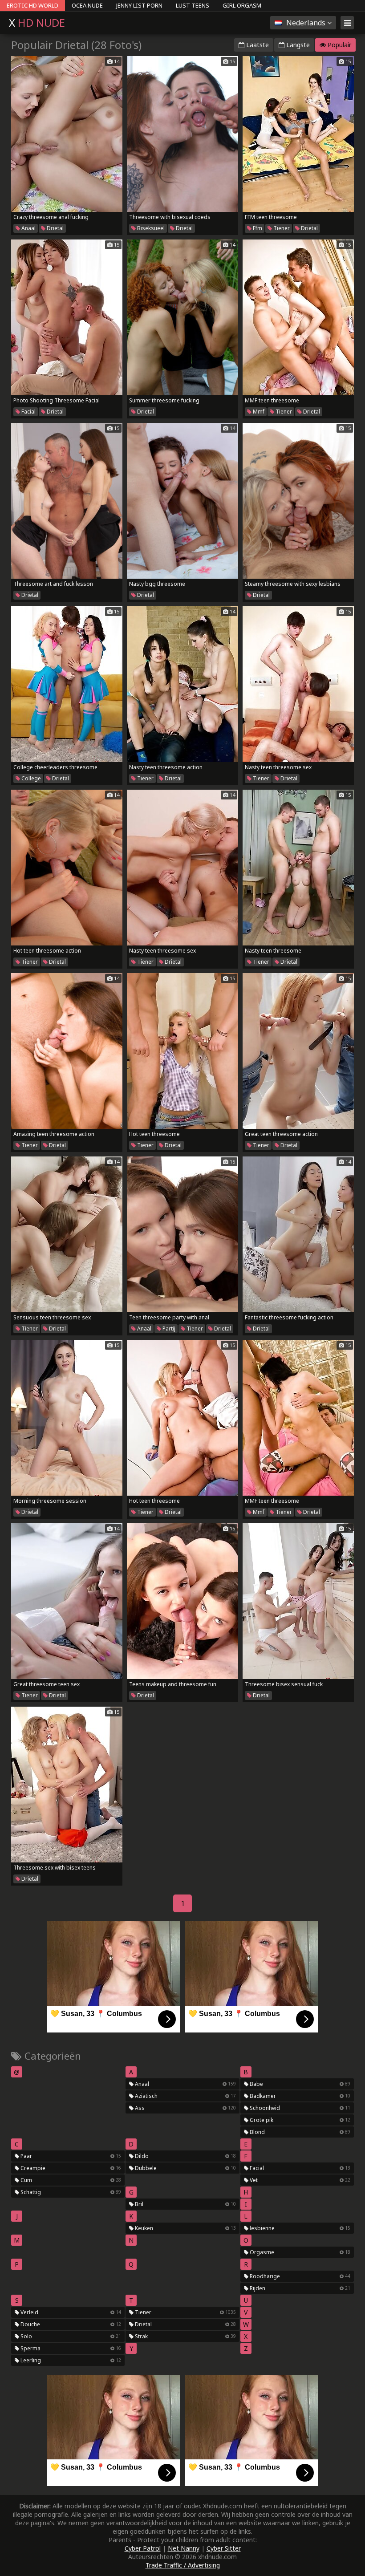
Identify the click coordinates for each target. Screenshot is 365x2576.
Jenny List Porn (139, 5)
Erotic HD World (32, 5)
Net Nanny (184, 2548)
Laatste (257, 45)
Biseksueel (150, 228)
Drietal (55, 228)
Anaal (28, 228)
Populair (339, 45)
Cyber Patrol (143, 2548)
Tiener (281, 228)
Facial (28, 412)
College (30, 778)
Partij (168, 1329)
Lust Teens (193, 5)
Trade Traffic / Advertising (183, 2565)
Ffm (257, 228)
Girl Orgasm (242, 5)
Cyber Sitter (224, 2548)
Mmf (258, 412)
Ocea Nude (87, 5)
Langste (297, 45)
